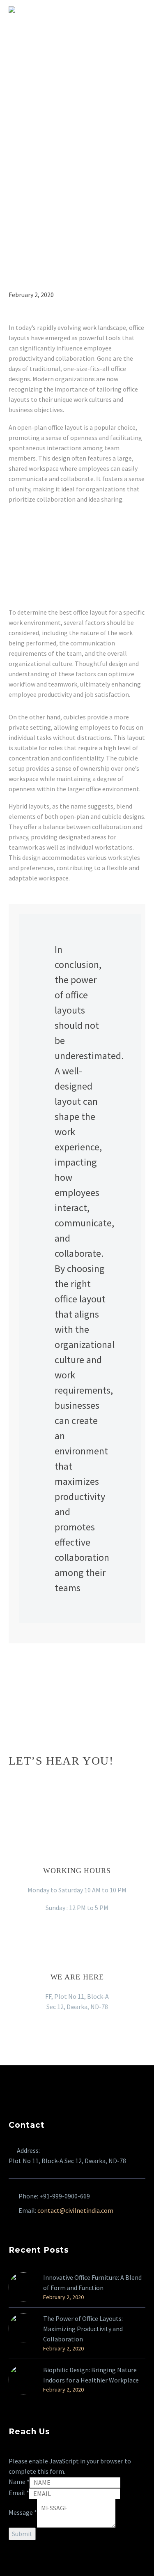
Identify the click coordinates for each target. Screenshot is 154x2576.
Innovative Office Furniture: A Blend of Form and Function (92, 2282)
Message (23, 2512)
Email (19, 2493)
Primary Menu (138, 9)
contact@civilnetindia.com (75, 2210)
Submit (22, 2534)
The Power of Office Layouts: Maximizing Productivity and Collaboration (83, 2329)
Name (19, 2482)
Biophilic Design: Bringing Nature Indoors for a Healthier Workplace (91, 2375)
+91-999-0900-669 (65, 2196)
